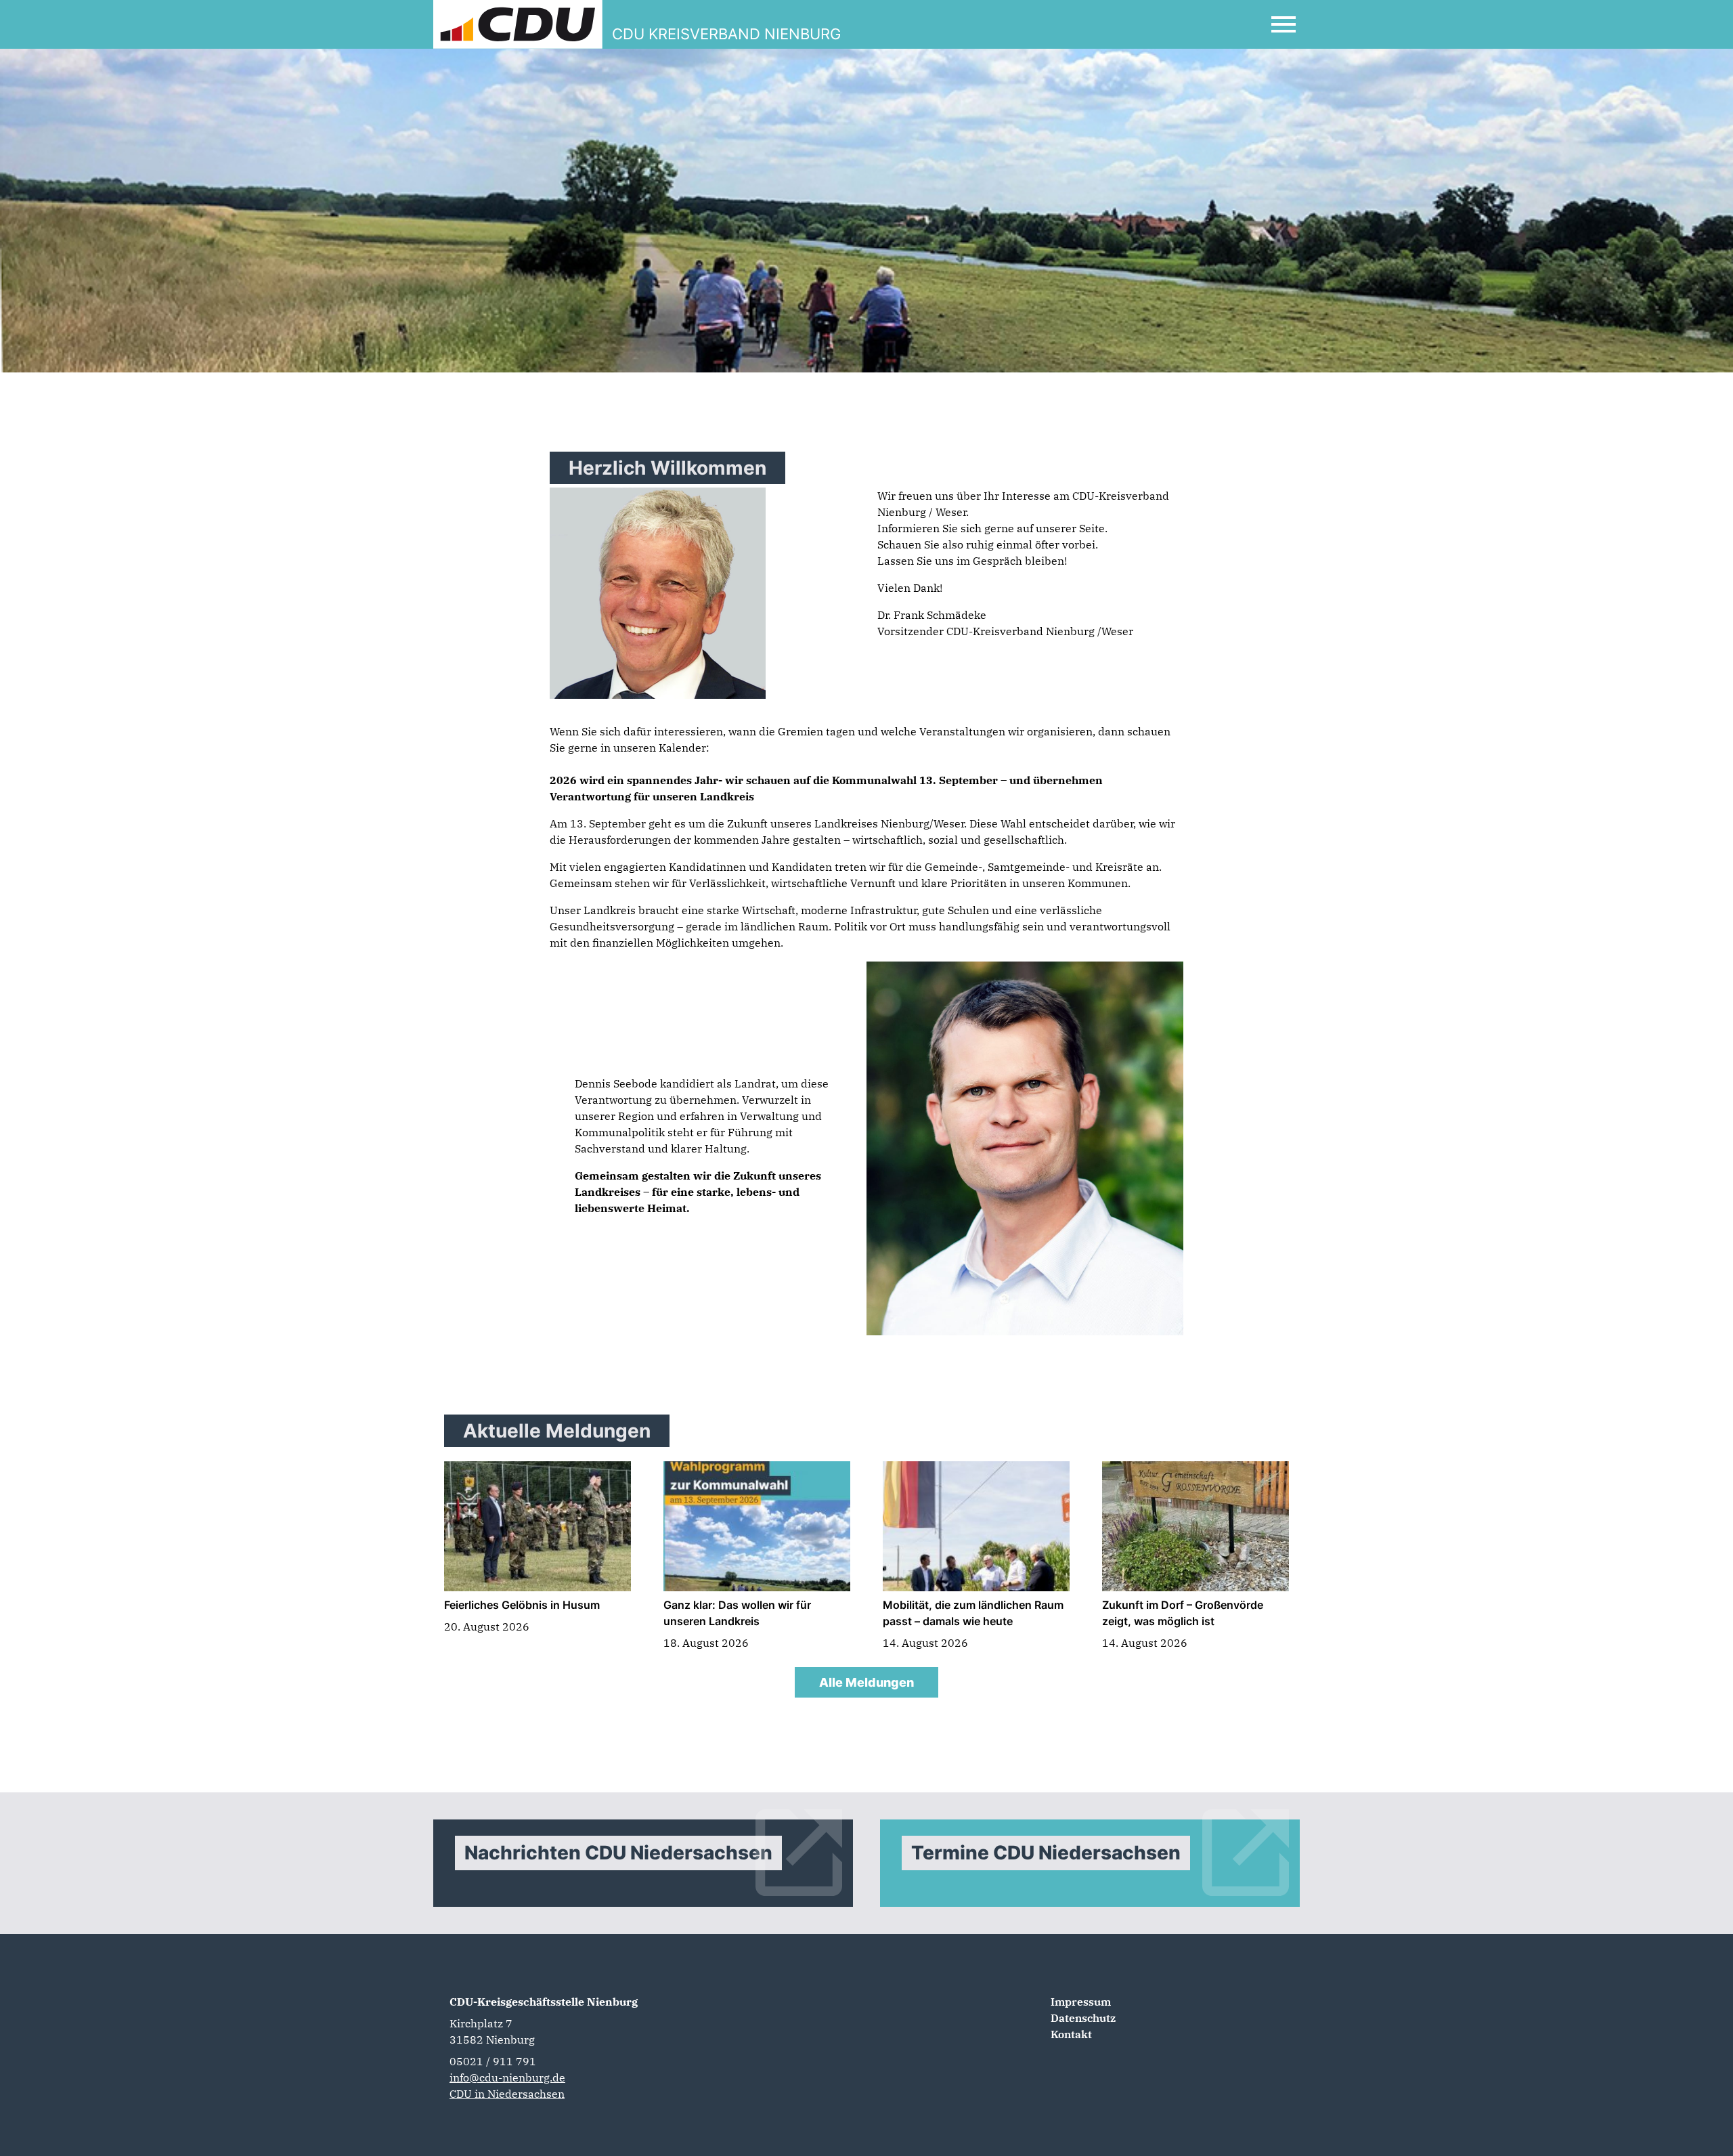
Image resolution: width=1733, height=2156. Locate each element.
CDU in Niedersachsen (507, 2094)
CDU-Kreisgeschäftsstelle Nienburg (544, 2002)
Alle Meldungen (866, 1682)
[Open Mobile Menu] (1284, 24)
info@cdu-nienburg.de (507, 2077)
